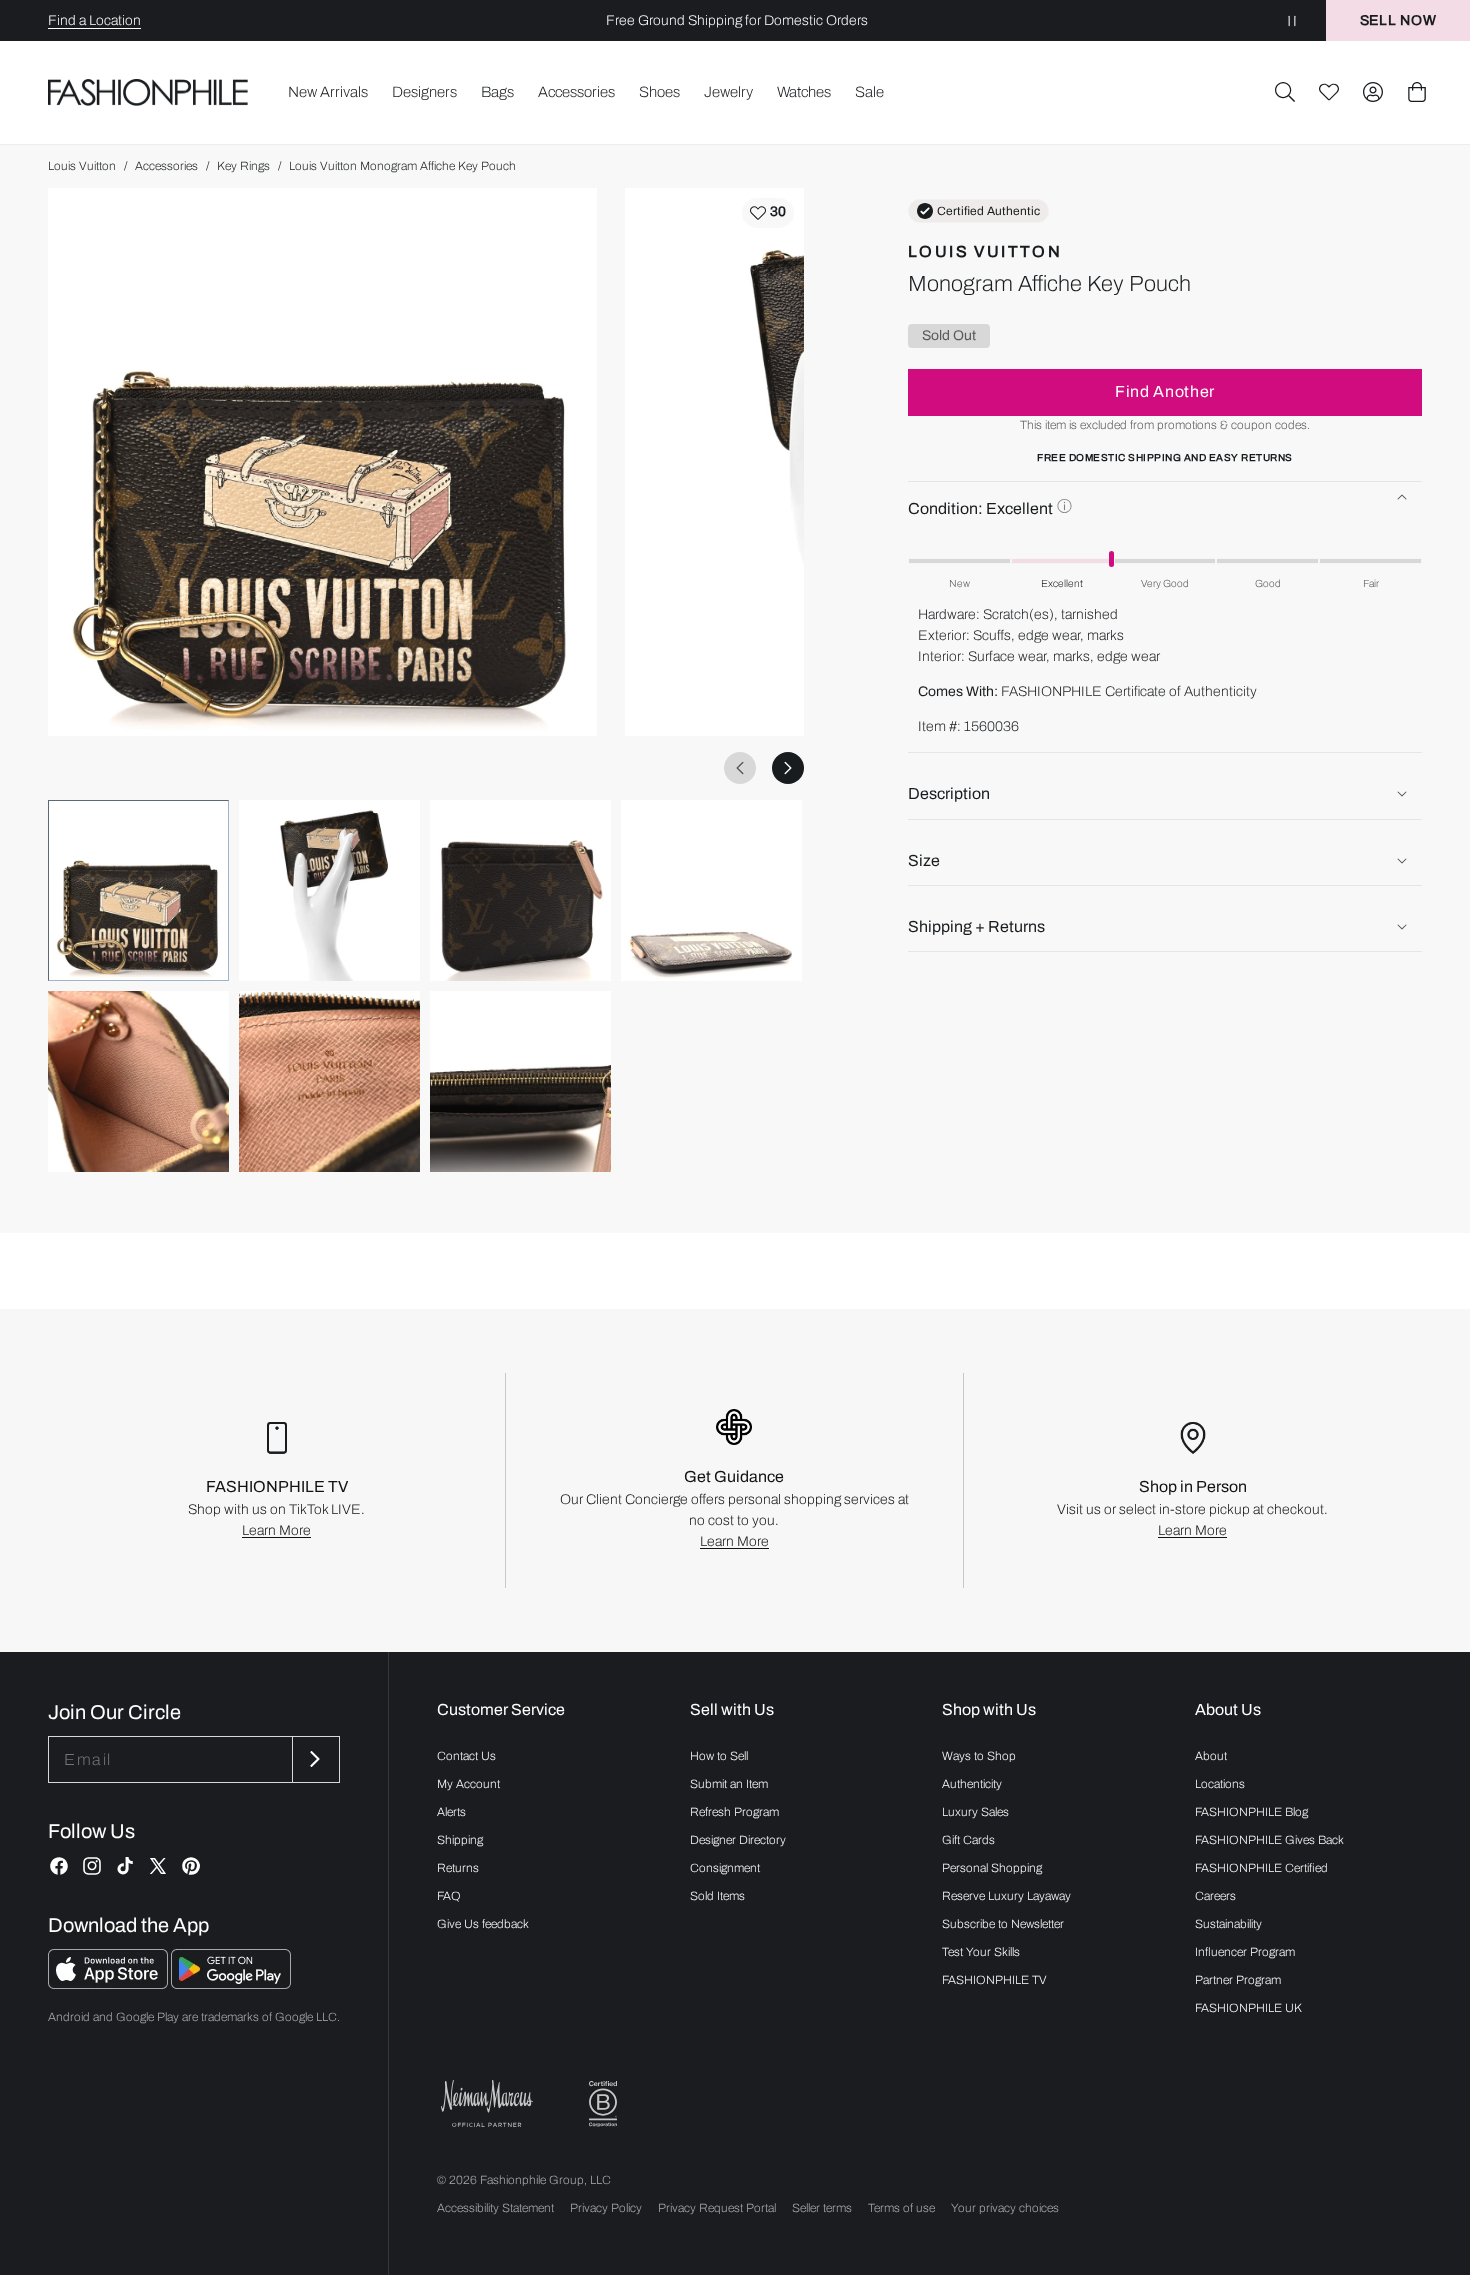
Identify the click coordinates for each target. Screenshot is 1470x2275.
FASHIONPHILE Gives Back (1269, 1840)
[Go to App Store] (109, 1983)
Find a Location (94, 20)
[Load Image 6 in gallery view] (329, 1081)
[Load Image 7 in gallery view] (520, 1081)
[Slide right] (788, 768)
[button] (1285, 92)
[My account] (1373, 92)
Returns (458, 1868)
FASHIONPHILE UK (1248, 2008)
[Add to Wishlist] (768, 213)
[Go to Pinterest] (191, 1866)
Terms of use (901, 2208)
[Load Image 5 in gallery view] (138, 1081)
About (1211, 1756)
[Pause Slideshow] (1292, 20)
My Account (468, 1784)
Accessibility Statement (495, 2208)
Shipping (460, 1840)
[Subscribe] (314, 1759)
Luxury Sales (975, 1812)
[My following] (1329, 92)
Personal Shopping (992, 1868)
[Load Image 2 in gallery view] (329, 890)
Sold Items (717, 1896)
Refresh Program (734, 1812)
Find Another (1165, 391)
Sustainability (1228, 1924)
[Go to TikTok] (125, 1866)
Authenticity (972, 1784)
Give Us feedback (483, 1924)
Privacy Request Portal (717, 2208)
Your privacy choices (1005, 2208)
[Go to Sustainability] (603, 2104)
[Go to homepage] (148, 92)
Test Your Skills (981, 1952)
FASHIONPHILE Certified (1261, 1868)
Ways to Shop (979, 1756)
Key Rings (243, 166)
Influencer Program (1245, 1952)
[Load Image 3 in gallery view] (520, 890)
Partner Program (1238, 1980)
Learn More (276, 1530)
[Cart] (1417, 92)
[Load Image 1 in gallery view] (138, 890)
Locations (1220, 1784)
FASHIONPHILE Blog (1251, 1812)
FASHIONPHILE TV (994, 1980)
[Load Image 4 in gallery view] (711, 890)
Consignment (725, 1868)
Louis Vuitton (82, 166)
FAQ (449, 1896)
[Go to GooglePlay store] (231, 1983)
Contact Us (466, 1756)
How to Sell (719, 1756)
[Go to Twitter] (158, 1866)
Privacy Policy (606, 2208)
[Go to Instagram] (92, 1866)
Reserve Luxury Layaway (1006, 1896)
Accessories (166, 166)
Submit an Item (729, 1784)
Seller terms (822, 2208)
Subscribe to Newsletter (1003, 1924)
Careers (1215, 1896)
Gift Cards (968, 1840)
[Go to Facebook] (59, 1866)
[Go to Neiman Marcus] (487, 2103)
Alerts (451, 1812)
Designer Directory (738, 1840)
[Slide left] (740, 768)
